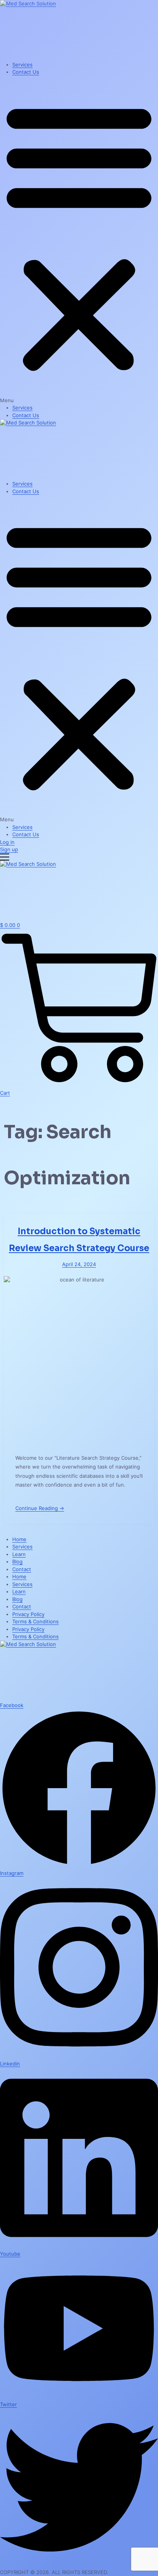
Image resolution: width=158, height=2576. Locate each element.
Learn (19, 1554)
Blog (17, 1562)
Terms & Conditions (35, 1621)
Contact (22, 1569)
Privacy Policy (28, 1614)
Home (19, 1539)
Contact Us (26, 72)
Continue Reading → (40, 1508)
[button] (79, 240)
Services (22, 65)
